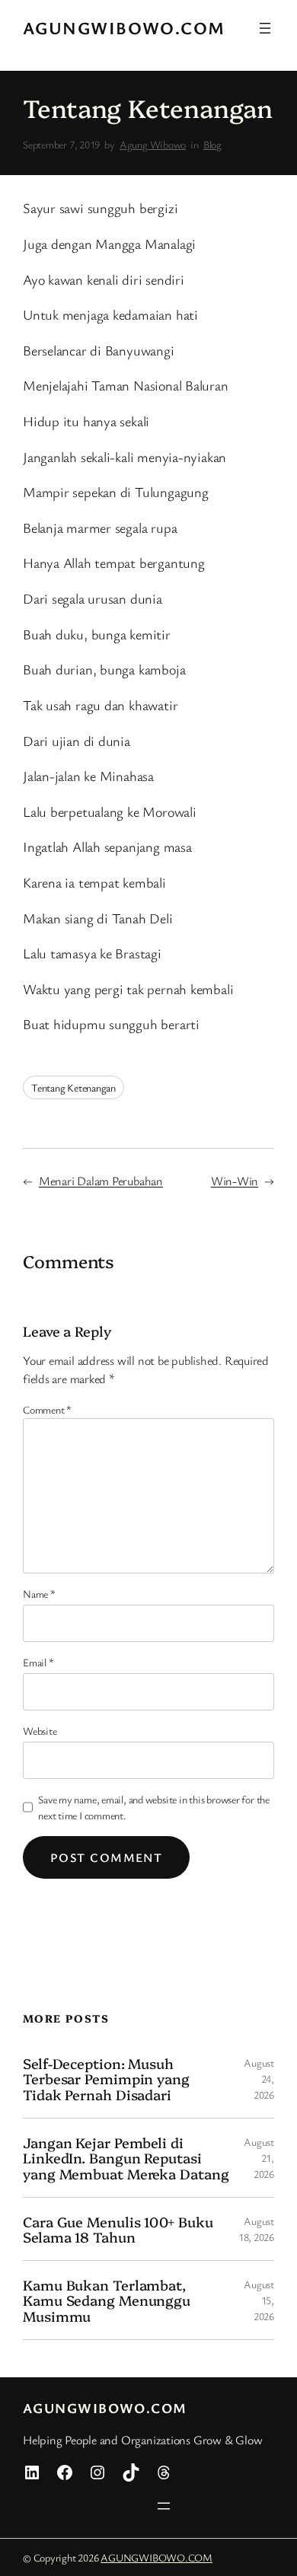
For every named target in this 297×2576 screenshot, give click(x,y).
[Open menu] (265, 28)
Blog (212, 144)
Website (40, 1731)
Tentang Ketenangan (73, 1087)
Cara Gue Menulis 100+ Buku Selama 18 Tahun (118, 2229)
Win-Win (235, 1181)
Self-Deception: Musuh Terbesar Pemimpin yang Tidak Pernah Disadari (106, 2079)
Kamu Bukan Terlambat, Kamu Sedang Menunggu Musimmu (107, 2300)
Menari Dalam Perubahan (101, 1181)
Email (38, 1662)
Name (39, 1594)
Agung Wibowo (153, 144)
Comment (47, 1409)
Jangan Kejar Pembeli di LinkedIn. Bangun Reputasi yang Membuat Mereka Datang (126, 2158)
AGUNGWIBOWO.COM (124, 28)
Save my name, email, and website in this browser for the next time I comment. (154, 1807)
